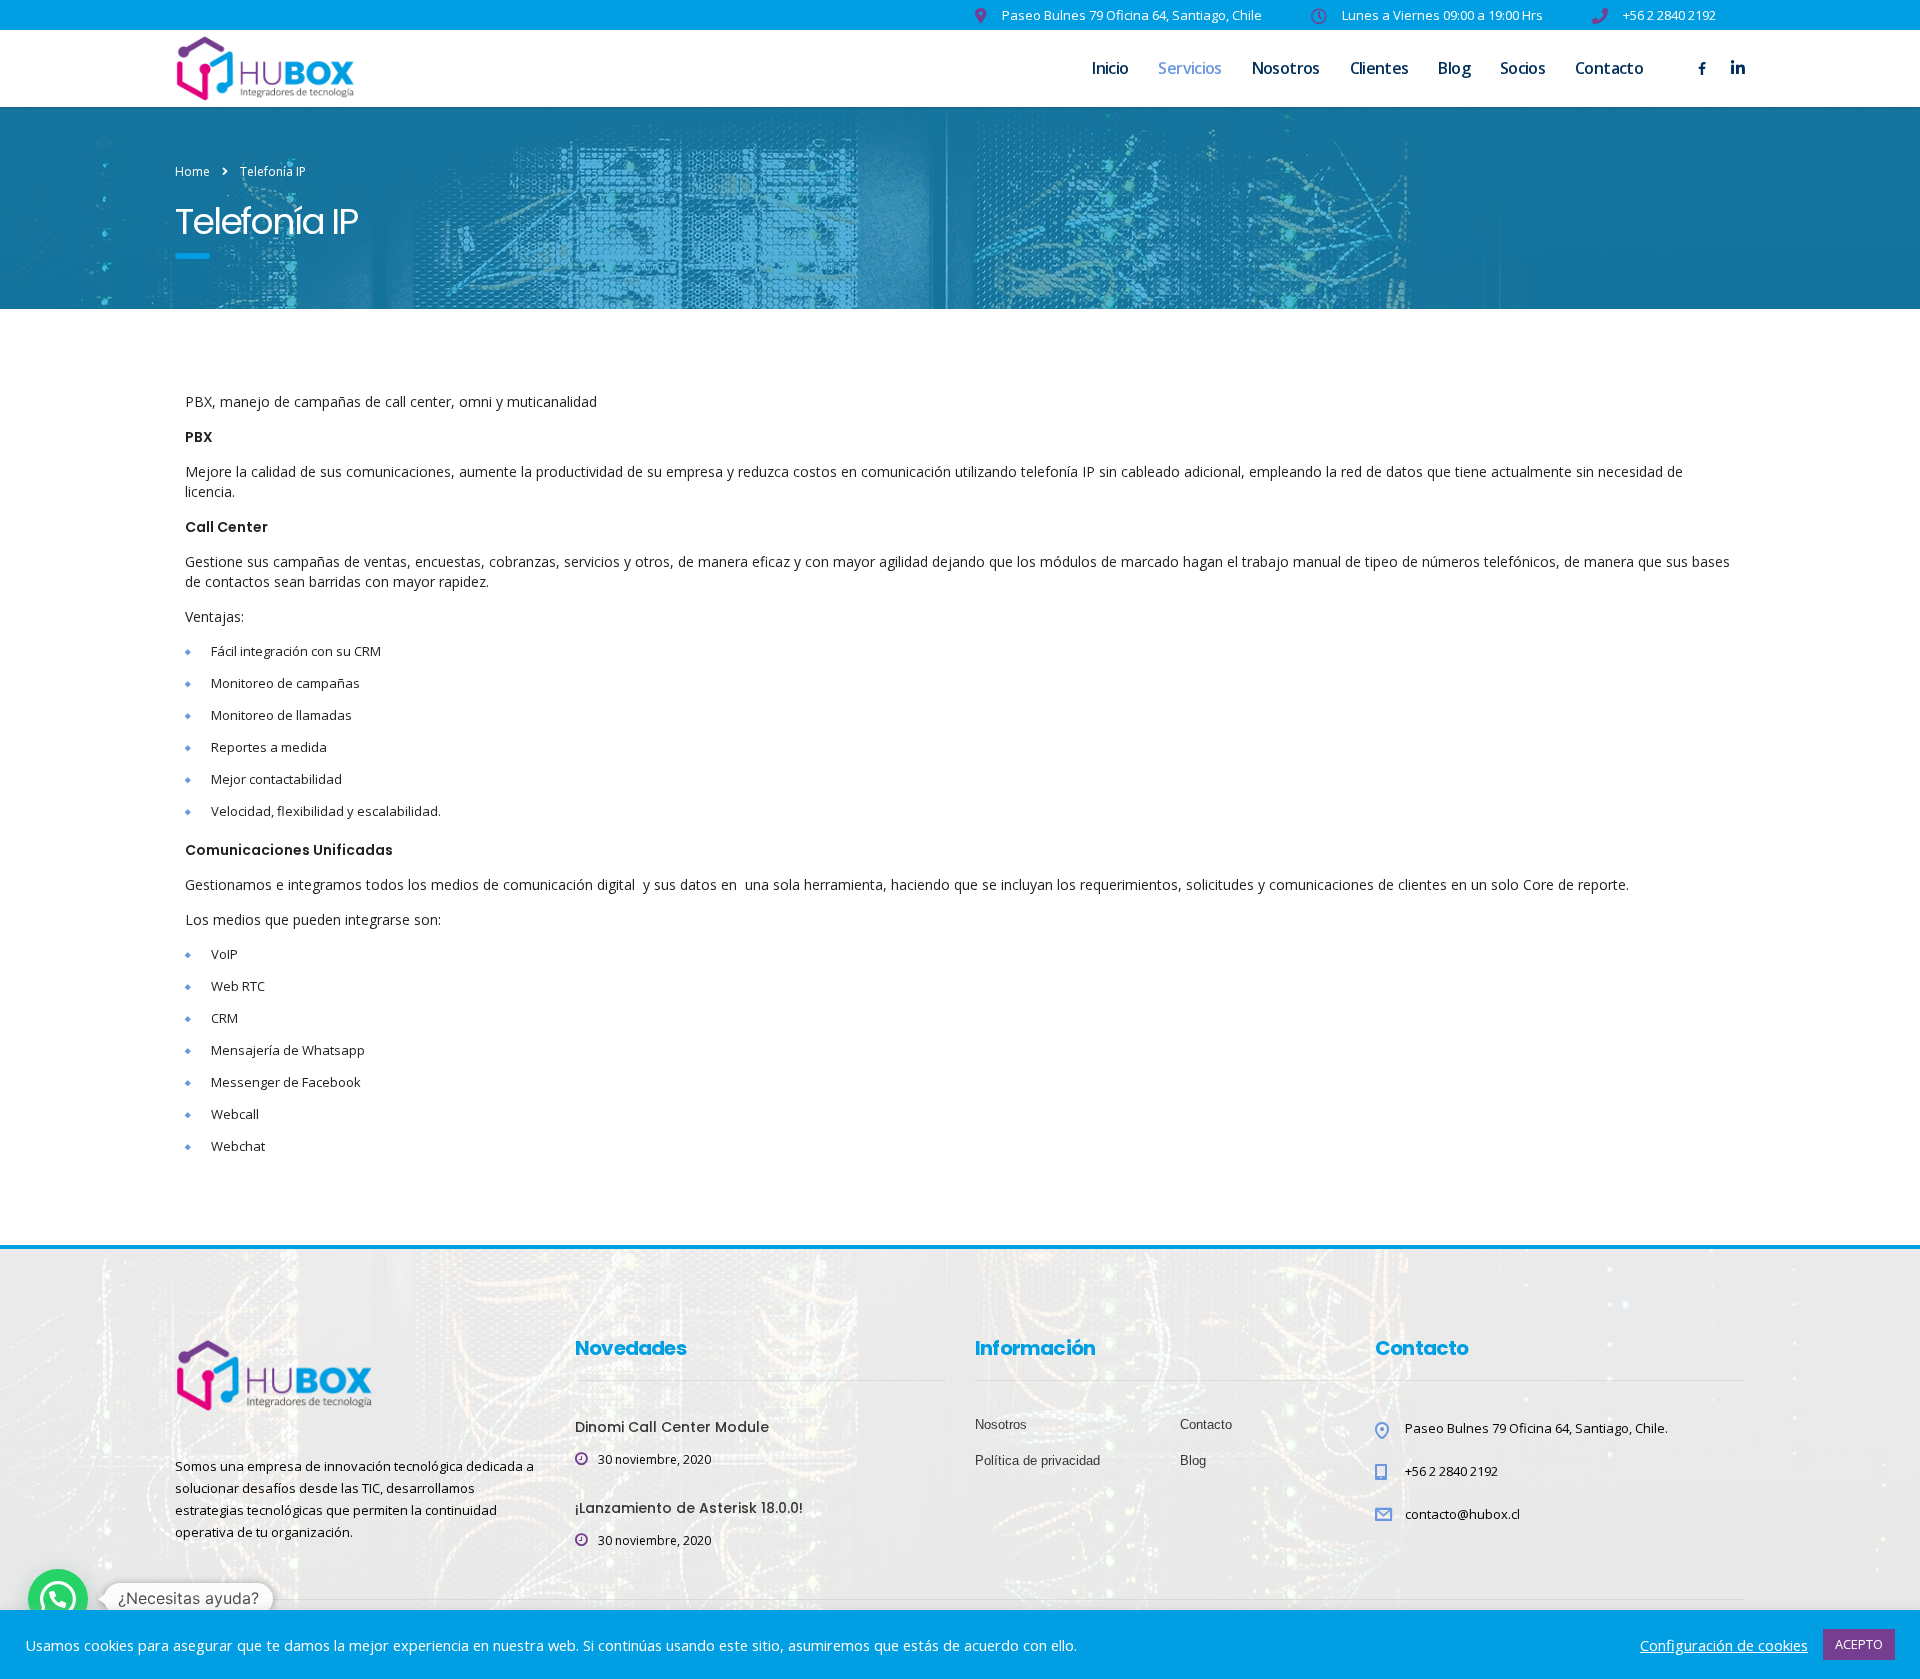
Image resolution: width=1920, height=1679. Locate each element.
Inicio (1110, 68)
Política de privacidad (1037, 1460)
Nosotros (1286, 68)
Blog (1453, 68)
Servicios (1189, 68)
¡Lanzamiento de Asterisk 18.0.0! (689, 1508)
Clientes (1379, 68)
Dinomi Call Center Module (672, 1427)
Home (192, 171)
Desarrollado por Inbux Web (261, 1648)
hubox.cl (549, 1633)
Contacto (1609, 68)
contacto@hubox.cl (1462, 1514)
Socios (1522, 68)
